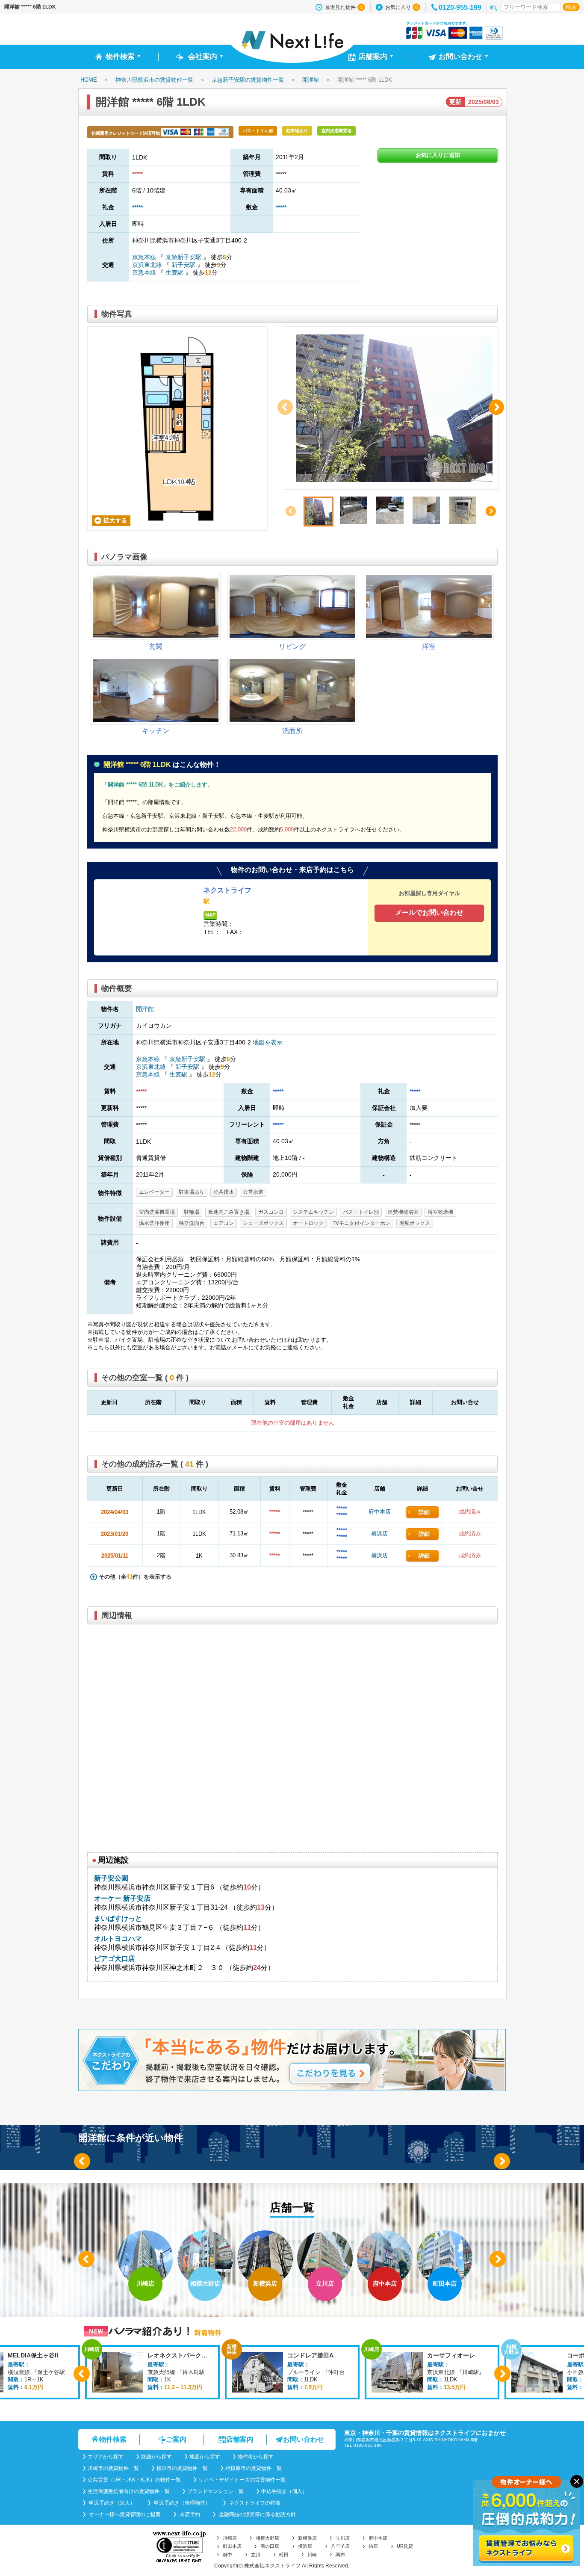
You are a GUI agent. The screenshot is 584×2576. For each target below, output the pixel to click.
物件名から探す (256, 2457)
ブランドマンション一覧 (215, 2491)
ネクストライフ (227, 890)
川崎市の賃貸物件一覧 (113, 2468)
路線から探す (156, 2457)
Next (502, 2161)
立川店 (343, 2538)
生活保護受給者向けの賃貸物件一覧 (129, 2491)
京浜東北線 (148, 265)
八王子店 (340, 2546)
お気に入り (401, 7)
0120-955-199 (460, 7)
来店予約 (189, 2514)
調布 (340, 2555)
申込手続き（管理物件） (181, 2503)
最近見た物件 (344, 7)
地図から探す (205, 2457)
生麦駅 (174, 272)
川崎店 (230, 2538)
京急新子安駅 (183, 257)
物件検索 (113, 2439)
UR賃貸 (405, 2546)
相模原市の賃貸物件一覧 (254, 2468)
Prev (82, 2161)
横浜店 (379, 1533)
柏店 (373, 2546)
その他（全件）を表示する (134, 1577)
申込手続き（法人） (111, 2503)
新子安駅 (183, 265)
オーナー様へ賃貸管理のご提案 (124, 2514)
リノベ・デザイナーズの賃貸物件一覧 (242, 2480)
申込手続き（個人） (284, 2491)
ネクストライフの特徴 (254, 2503)
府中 (227, 2555)
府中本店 (380, 1512)
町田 (284, 2555)
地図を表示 (268, 1042)
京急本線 (145, 257)
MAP (210, 915)
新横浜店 (307, 2538)
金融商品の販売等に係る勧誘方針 (257, 2514)
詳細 (424, 1512)
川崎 (312, 2555)
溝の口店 (270, 2546)
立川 (256, 2555)
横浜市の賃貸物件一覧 (182, 2468)
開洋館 (145, 1009)
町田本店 (232, 2546)
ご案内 (176, 2439)
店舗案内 (240, 2439)
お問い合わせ (304, 2439)
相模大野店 (267, 2538)
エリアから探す (106, 2457)
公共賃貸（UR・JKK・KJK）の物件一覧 (134, 2480)
